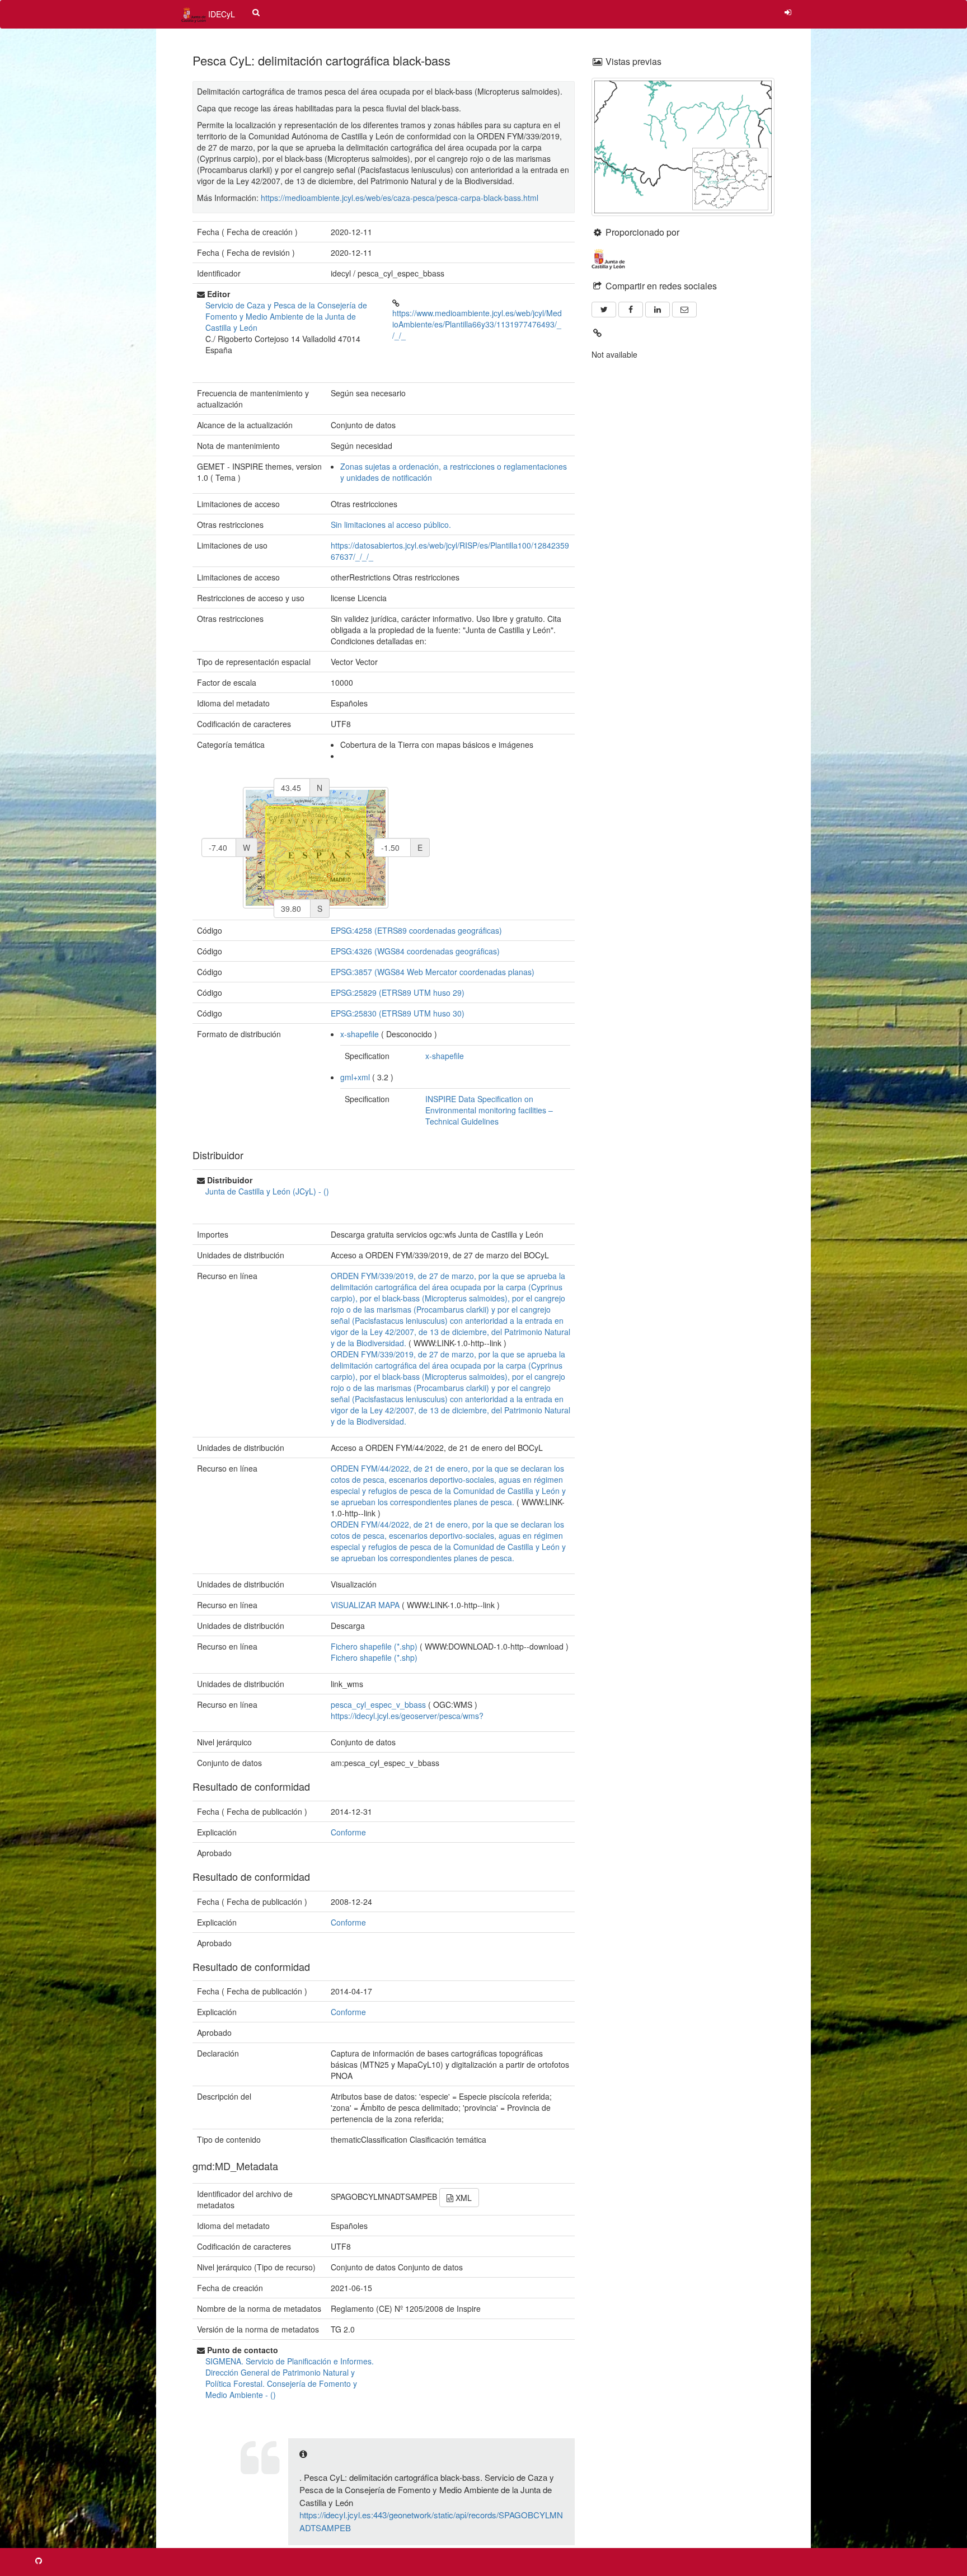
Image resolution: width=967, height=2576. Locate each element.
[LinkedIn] (658, 310)
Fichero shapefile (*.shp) (374, 1657)
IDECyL (220, 14)
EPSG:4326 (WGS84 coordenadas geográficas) (415, 951)
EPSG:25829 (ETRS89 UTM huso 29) (398, 992)
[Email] (684, 310)
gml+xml (355, 1077)
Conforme (348, 1832)
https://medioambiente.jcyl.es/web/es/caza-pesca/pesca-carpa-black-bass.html (400, 198)
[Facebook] (631, 310)
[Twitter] (604, 310)
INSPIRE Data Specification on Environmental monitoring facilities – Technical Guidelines (489, 1110)
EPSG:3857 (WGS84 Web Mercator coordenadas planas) (433, 972)
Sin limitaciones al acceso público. (391, 524)
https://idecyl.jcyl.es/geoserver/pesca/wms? (407, 1716)
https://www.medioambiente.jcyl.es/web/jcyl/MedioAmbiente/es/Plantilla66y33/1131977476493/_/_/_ (477, 324)
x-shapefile (360, 1034)
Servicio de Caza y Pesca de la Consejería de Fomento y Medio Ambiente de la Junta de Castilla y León (286, 316)
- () (267, 1191)
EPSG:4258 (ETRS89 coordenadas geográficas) (416, 930)
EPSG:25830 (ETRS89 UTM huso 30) (398, 1013)
